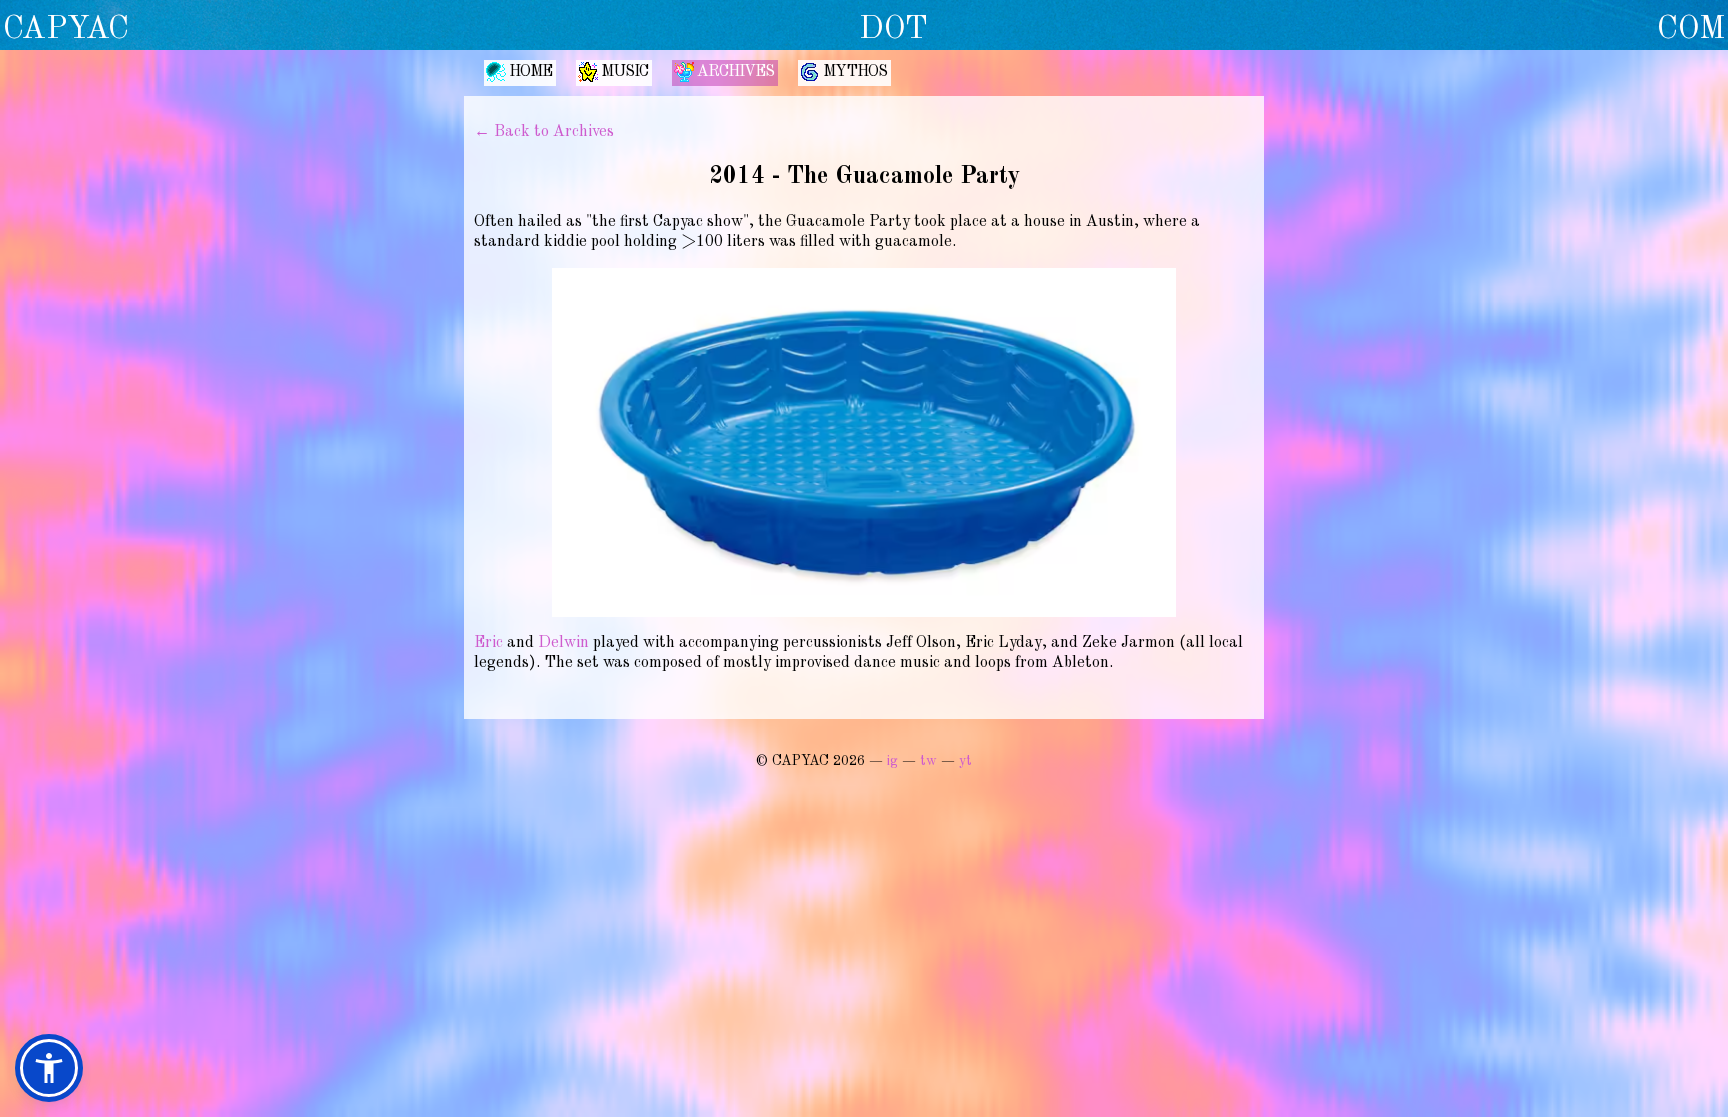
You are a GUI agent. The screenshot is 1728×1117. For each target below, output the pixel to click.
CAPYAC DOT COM (864, 30)
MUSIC (624, 72)
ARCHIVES (735, 72)
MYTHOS (855, 72)
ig (892, 761)
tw (928, 761)
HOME (530, 72)
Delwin (563, 643)
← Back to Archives (544, 132)
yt (965, 761)
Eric (488, 643)
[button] (49, 1068)
